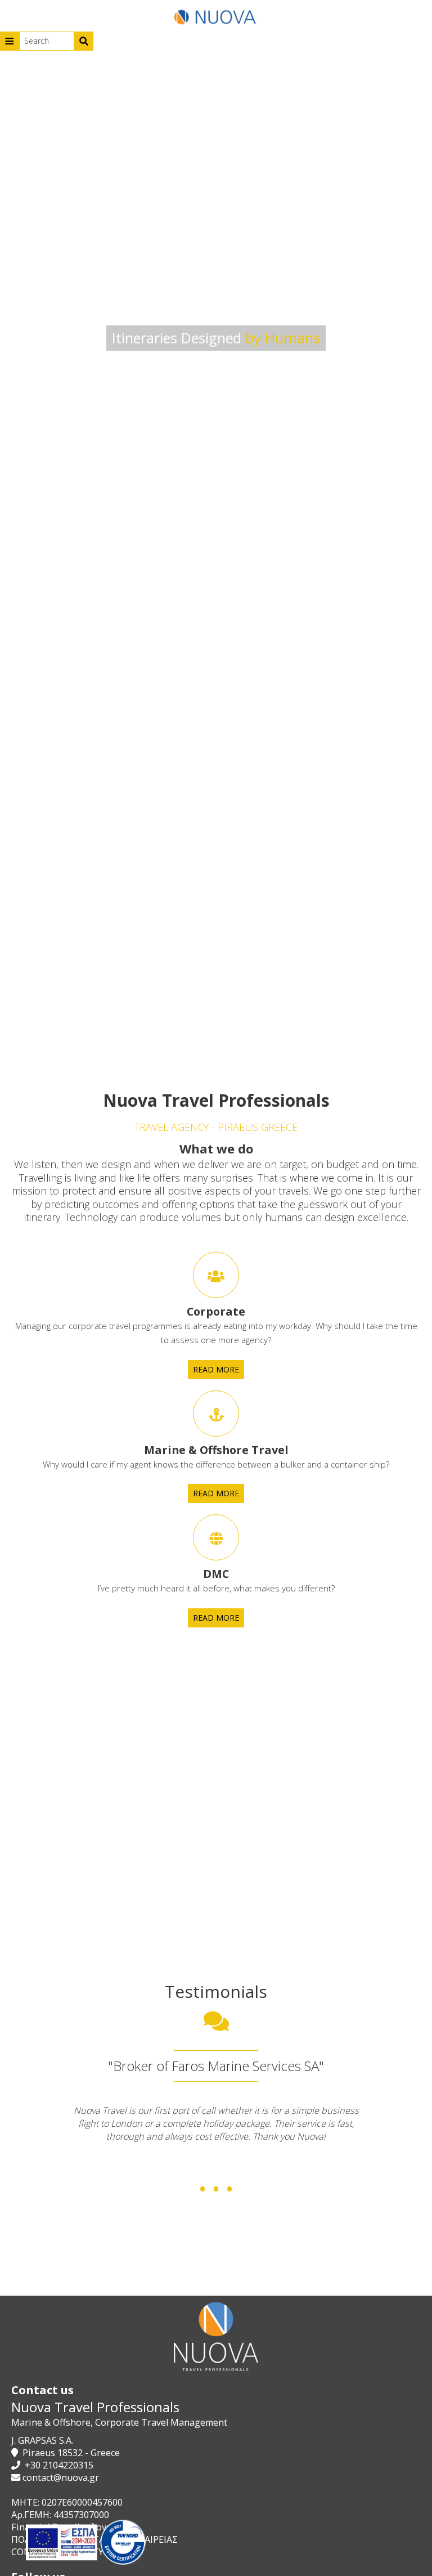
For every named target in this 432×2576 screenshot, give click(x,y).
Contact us (42, 2390)
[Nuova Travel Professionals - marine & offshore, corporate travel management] (216, 16)
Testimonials (216, 1991)
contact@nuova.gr (61, 2477)
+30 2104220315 (59, 2465)
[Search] (84, 41)
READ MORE (216, 1369)
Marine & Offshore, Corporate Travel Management (119, 2422)
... (216, 2169)
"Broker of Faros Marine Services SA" (216, 2066)
